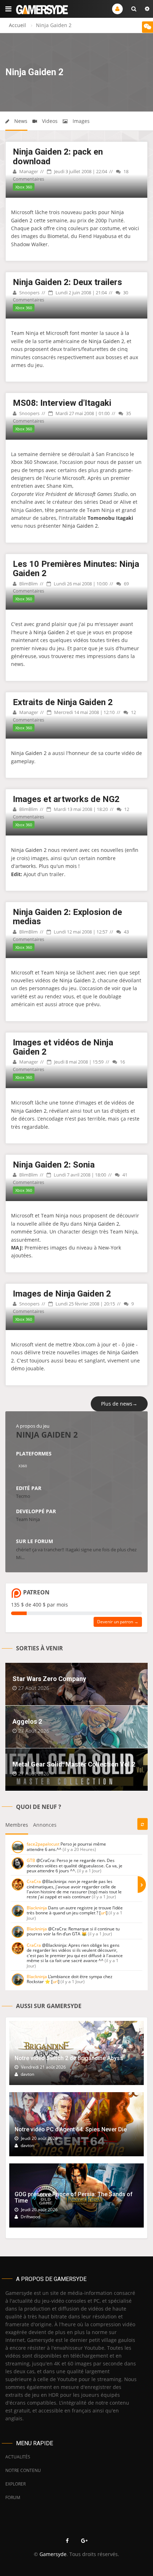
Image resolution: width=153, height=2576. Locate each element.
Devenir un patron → (118, 1622)
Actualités (18, 2457)
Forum (13, 2497)
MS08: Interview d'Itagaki (62, 403)
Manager (28, 171)
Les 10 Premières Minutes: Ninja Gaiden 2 (76, 569)
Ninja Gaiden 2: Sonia (54, 1165)
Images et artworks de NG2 (66, 799)
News (20, 121)
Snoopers (29, 293)
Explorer (15, 2484)
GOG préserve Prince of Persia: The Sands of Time (74, 2197)
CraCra (34, 1881)
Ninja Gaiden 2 (106, 341)
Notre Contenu (23, 2470)
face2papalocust (43, 1844)
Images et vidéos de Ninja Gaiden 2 (63, 1047)
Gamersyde (53, 2554)
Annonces (45, 1825)
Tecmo (23, 1496)
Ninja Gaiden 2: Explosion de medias (67, 917)
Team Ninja (28, 1519)
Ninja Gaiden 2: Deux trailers (67, 282)
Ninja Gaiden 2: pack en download (58, 156)
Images (80, 121)
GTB (31, 1860)
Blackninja (37, 1908)
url (103, 1913)
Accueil (17, 25)
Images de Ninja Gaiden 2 (62, 1294)
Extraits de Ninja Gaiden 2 (63, 702)
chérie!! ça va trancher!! (40, 1550)
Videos (49, 121)
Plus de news (119, 1404)
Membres (17, 1825)
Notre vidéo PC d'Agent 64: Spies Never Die (71, 2129)
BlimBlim (28, 584)
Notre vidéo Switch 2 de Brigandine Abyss (69, 2058)
